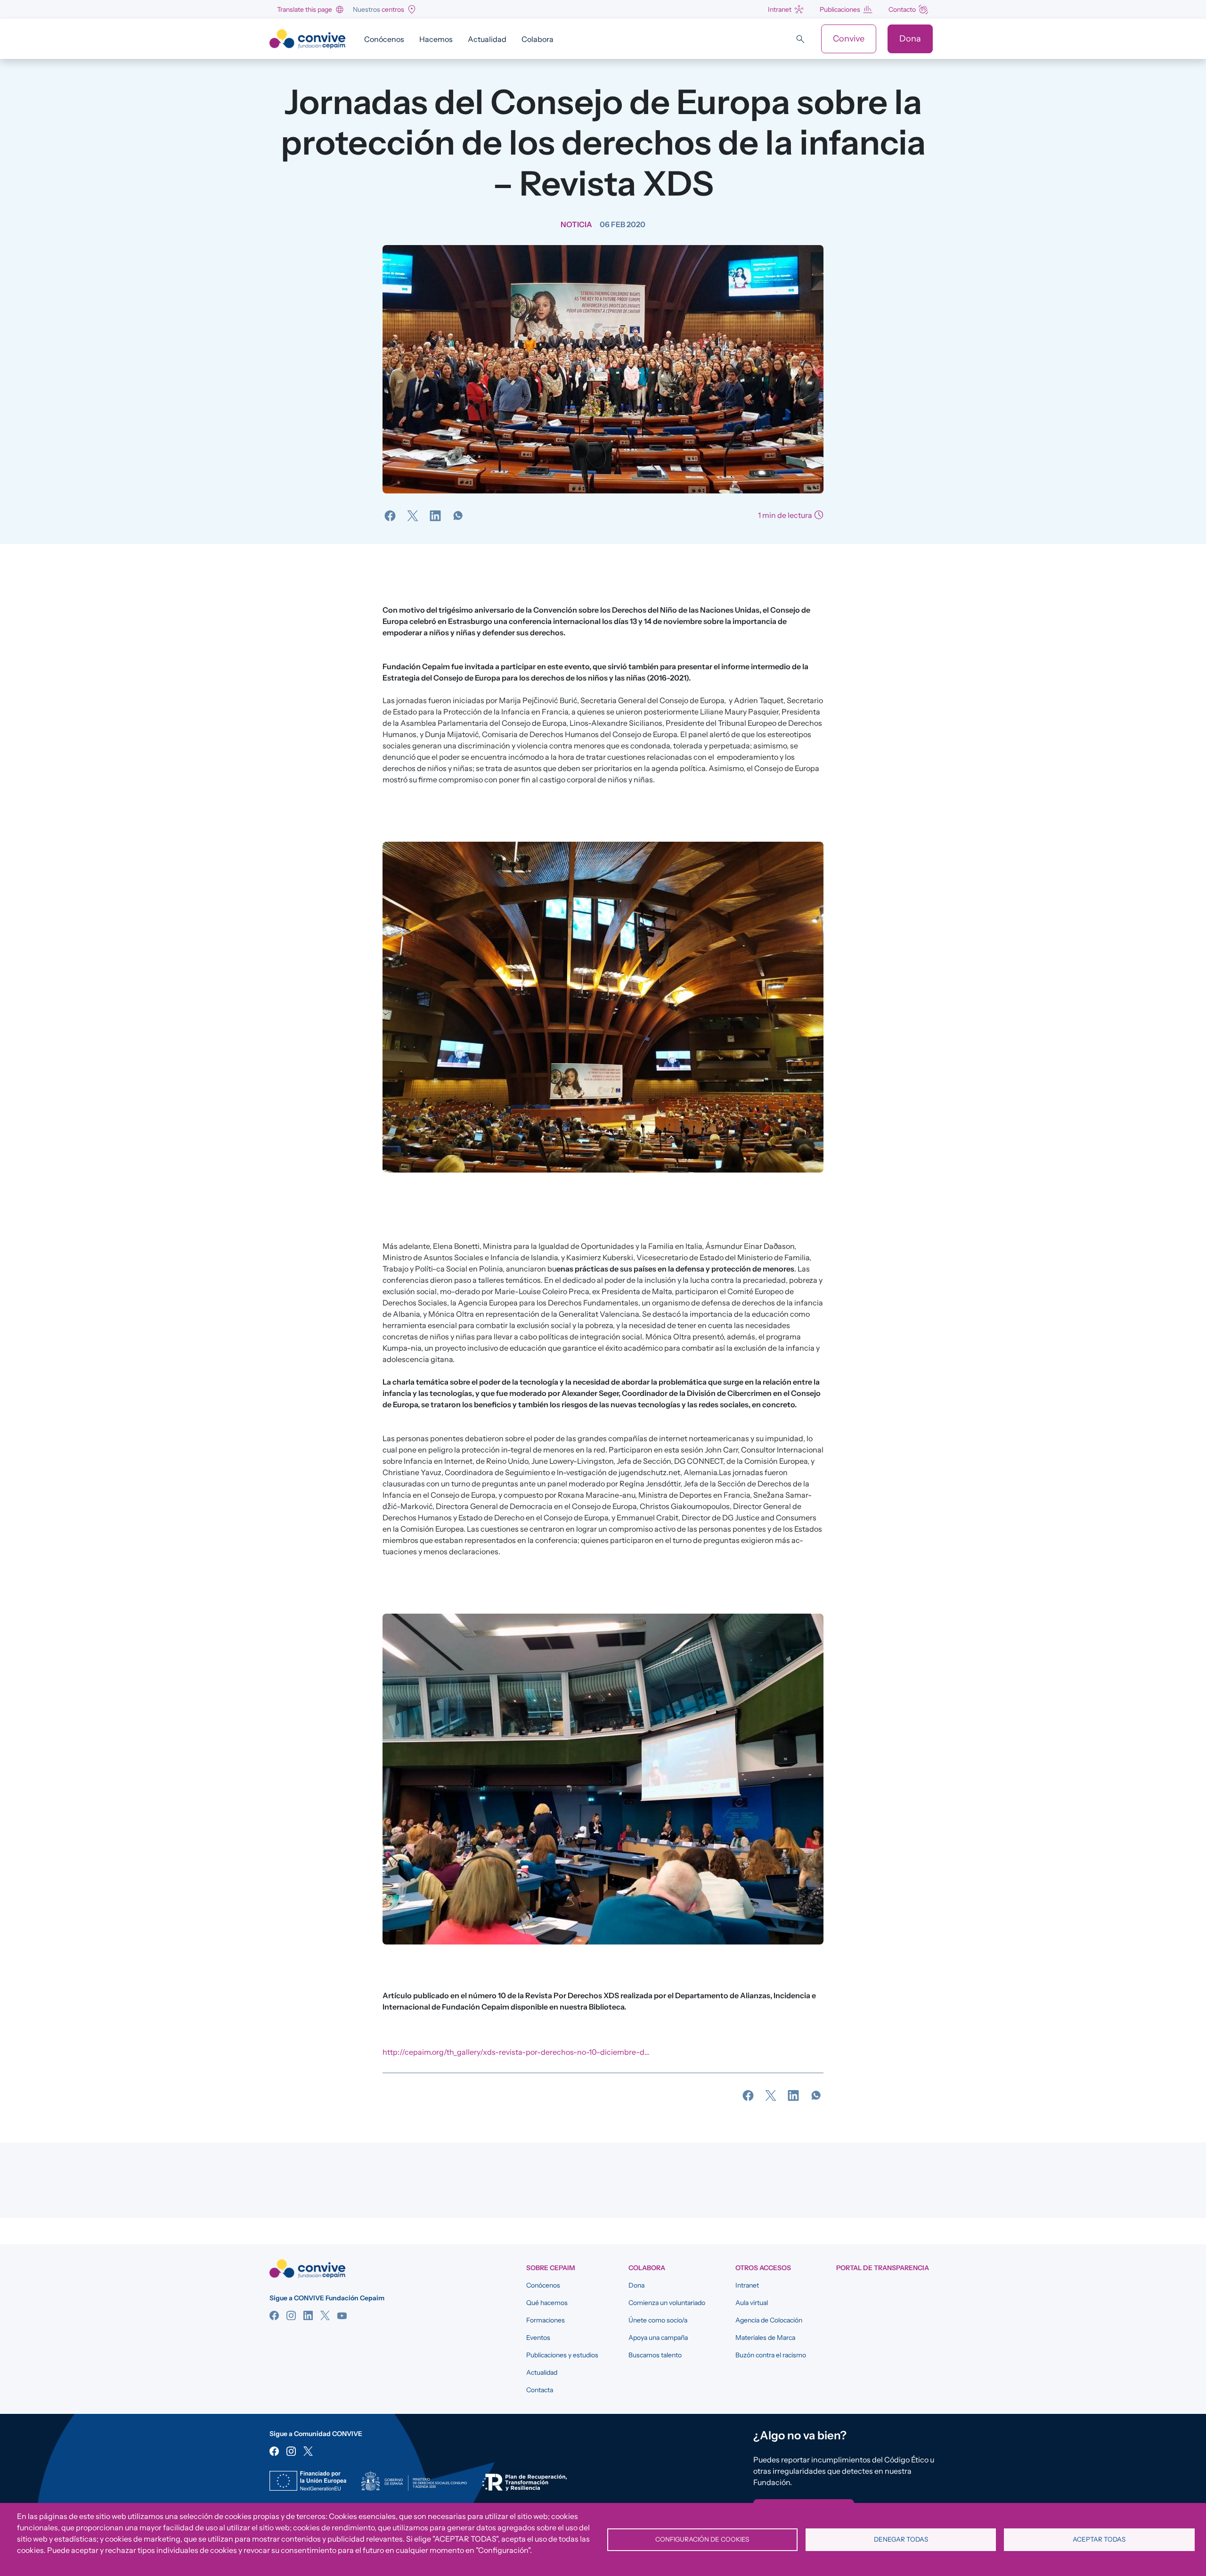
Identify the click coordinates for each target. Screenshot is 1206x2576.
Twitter (325, 2315)
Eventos (538, 2338)
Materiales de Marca (765, 2338)
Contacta (540, 2390)
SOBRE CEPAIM (551, 2268)
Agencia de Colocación (769, 2320)
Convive (849, 39)
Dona (910, 39)
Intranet (780, 9)
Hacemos (436, 39)
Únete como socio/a (658, 2320)
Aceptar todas (1099, 2539)
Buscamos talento (655, 2355)
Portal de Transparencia (883, 2268)
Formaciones (546, 2320)
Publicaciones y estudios (562, 2355)
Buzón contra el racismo (771, 2355)
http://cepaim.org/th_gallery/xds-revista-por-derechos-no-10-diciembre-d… (516, 2052)
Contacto (902, 9)
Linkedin (308, 2315)
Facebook (274, 2315)
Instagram (291, 2315)
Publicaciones (840, 9)
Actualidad (487, 39)
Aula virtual (752, 2303)
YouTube (342, 2315)
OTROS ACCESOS (763, 2268)
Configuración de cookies (702, 2539)
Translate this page (305, 9)
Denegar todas (901, 2539)
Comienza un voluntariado (667, 2303)
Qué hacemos (547, 2303)
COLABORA (647, 2268)
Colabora (538, 39)
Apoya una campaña (658, 2338)
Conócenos (384, 39)
